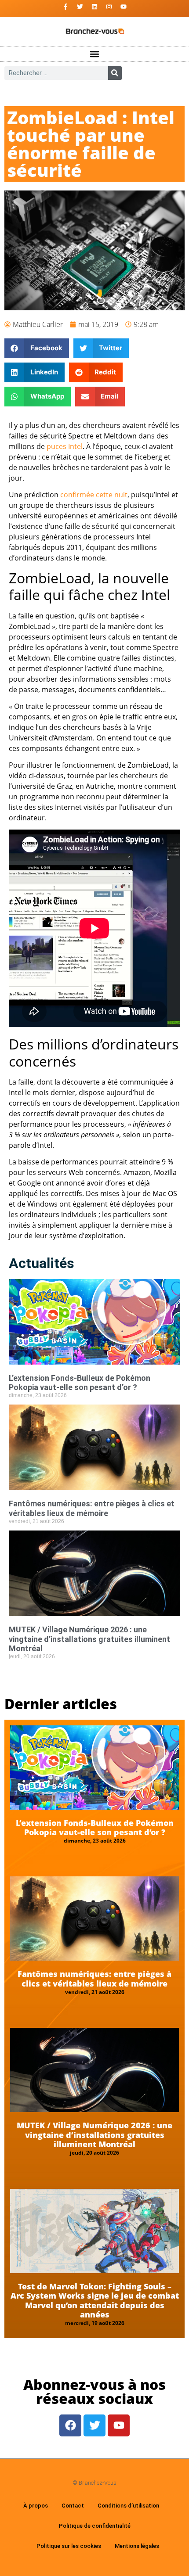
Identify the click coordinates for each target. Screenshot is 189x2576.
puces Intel (65, 446)
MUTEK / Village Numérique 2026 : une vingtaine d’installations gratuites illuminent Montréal (89, 1639)
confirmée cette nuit (94, 495)
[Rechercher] (115, 73)
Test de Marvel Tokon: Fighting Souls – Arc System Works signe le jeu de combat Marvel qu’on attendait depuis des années (95, 2301)
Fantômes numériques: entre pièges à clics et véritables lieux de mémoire (92, 1508)
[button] (95, 54)
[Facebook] (70, 2425)
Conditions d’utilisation (128, 2506)
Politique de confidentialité (95, 2526)
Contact (73, 2506)
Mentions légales (137, 2546)
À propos (36, 2506)
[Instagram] (109, 7)
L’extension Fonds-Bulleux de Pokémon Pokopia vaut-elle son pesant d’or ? (80, 1383)
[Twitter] (80, 7)
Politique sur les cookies (69, 2546)
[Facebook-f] (65, 7)
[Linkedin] (94, 7)
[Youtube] (124, 7)
